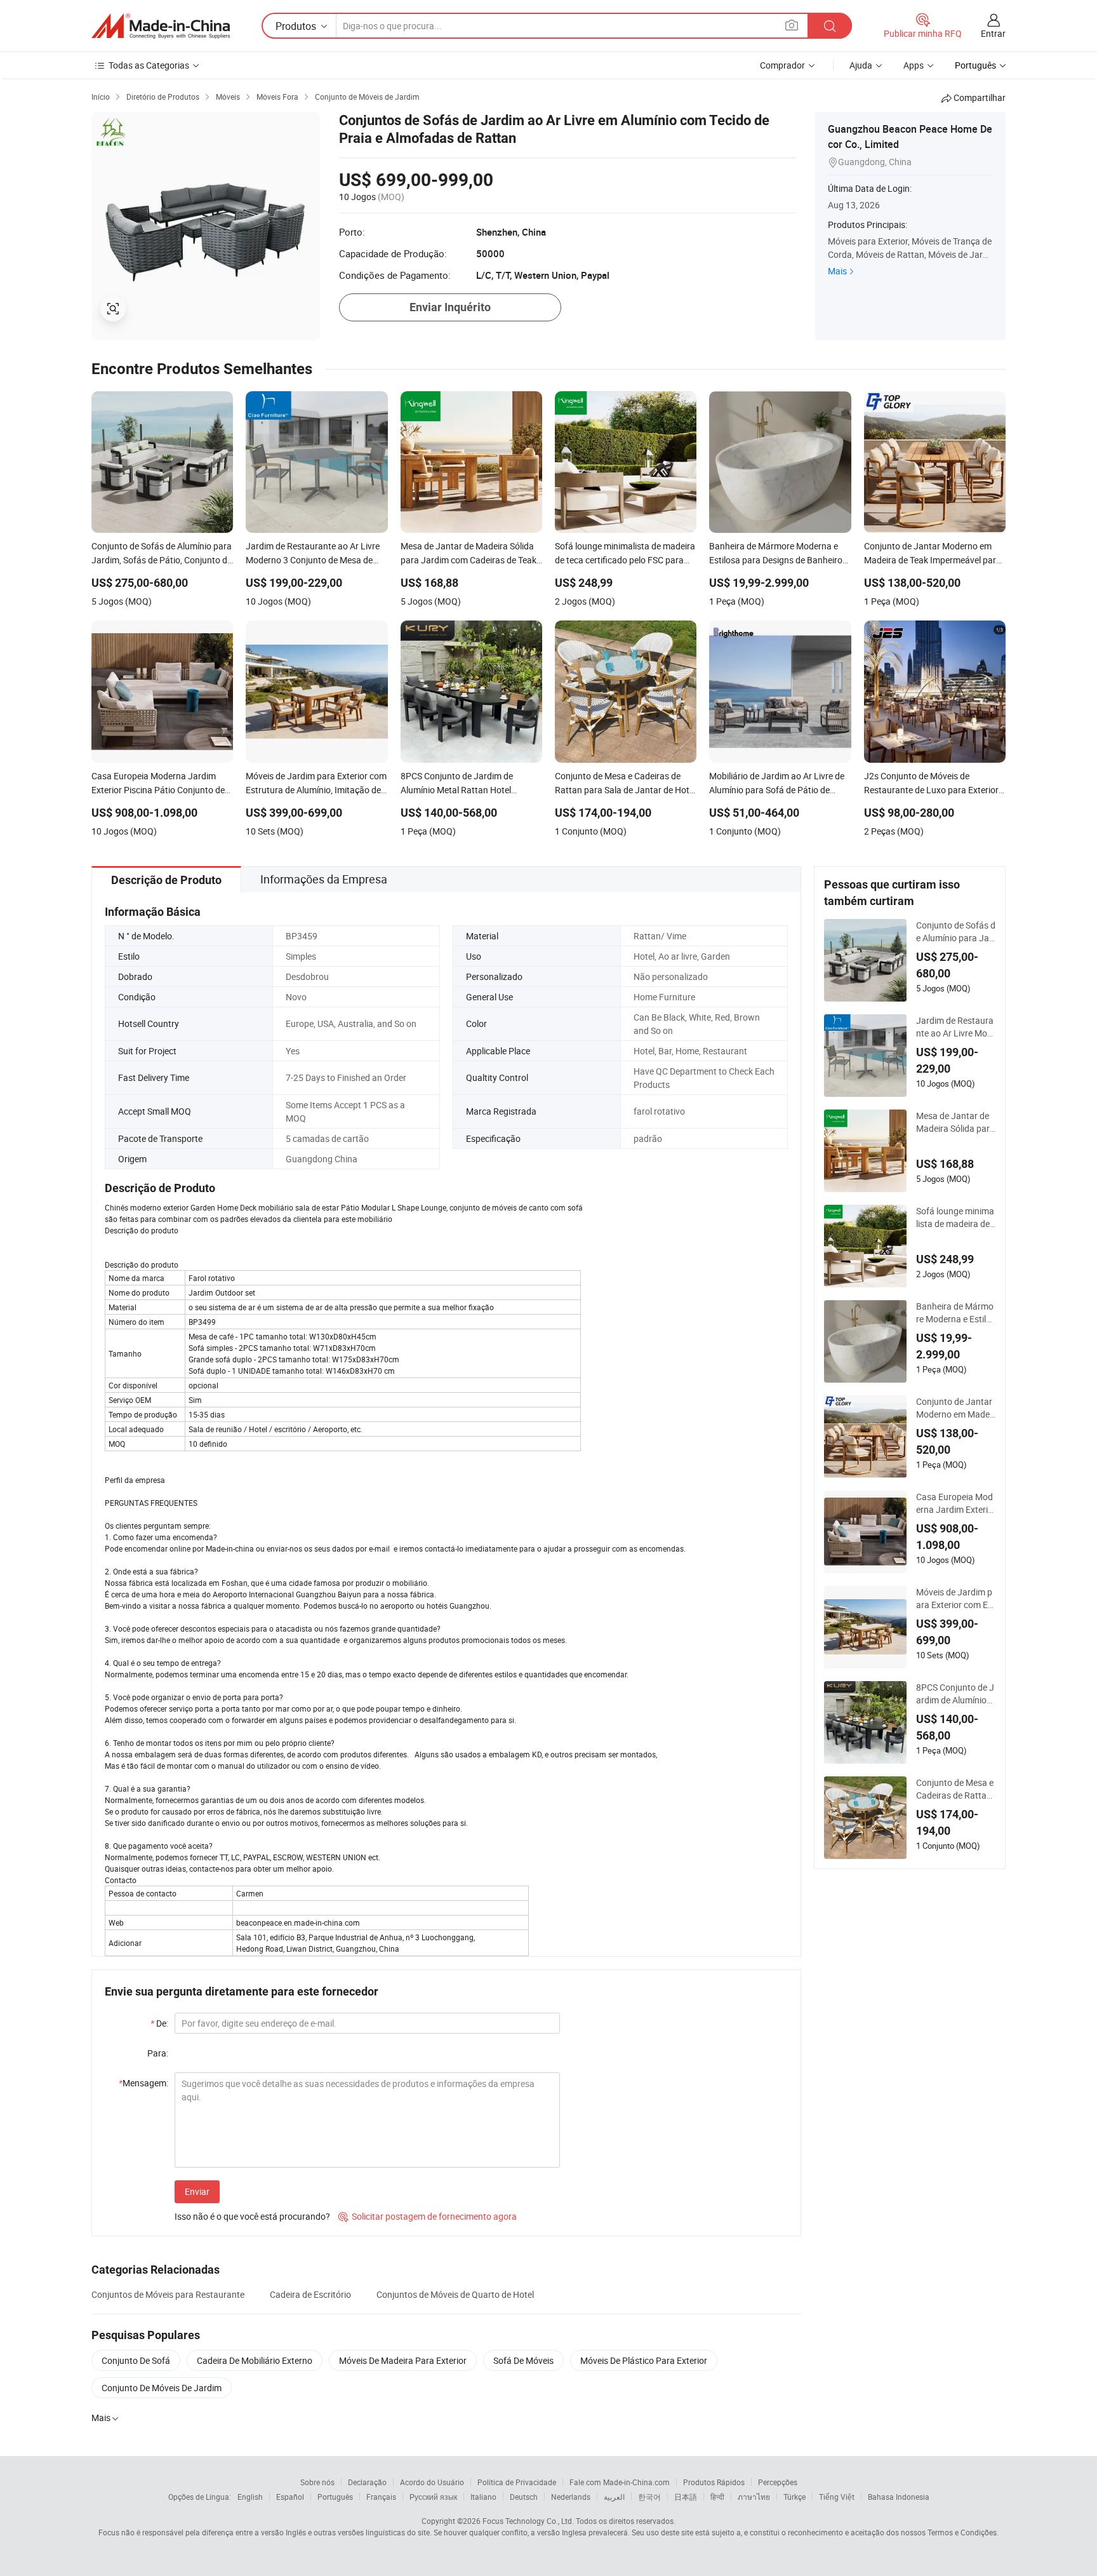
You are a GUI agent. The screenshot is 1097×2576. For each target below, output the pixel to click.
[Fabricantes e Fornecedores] (161, 26)
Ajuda (861, 65)
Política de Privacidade (517, 2482)
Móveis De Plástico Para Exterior (644, 2360)
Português (335, 2497)
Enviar (197, 2191)
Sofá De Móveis (523, 2360)
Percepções (778, 2482)
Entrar (993, 33)
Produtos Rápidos (714, 2482)
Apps (914, 65)
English (250, 2497)
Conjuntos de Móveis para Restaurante (168, 2294)
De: (159, 2023)
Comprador (782, 65)
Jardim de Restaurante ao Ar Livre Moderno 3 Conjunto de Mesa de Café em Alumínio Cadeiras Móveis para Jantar (955, 1027)
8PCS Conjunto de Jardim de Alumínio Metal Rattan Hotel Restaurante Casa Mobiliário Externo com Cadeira (955, 1694)
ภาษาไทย (754, 2497)
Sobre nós (317, 2482)
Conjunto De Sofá (136, 2360)
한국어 (649, 2497)
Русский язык (433, 2497)
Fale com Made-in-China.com (620, 2482)
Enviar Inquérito (450, 307)
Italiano (483, 2497)
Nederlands (571, 2497)
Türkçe (794, 2497)
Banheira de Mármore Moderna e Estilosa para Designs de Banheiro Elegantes (956, 1313)
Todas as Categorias (149, 65)
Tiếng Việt (837, 2497)
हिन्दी (717, 2497)
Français (381, 2497)
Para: (158, 2053)
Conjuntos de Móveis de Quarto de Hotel (455, 2294)
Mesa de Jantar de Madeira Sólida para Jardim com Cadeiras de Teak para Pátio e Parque (956, 1122)
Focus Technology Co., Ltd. (528, 2521)
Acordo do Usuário (432, 2482)
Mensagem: (143, 2083)
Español (290, 2497)
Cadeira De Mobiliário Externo (255, 2360)
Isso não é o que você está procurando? (252, 2216)
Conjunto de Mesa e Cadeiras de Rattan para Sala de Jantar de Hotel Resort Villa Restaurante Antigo (955, 1789)
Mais (837, 271)
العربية (614, 2497)
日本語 (686, 2497)
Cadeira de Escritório (310, 2294)
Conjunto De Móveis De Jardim (162, 2388)
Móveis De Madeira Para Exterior (403, 2360)
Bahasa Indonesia (899, 2497)
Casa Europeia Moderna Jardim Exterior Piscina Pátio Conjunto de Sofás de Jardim (955, 1503)
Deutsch (524, 2497)
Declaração (367, 2482)
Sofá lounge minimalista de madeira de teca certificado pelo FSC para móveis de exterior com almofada (955, 1218)
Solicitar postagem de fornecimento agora (428, 2216)
